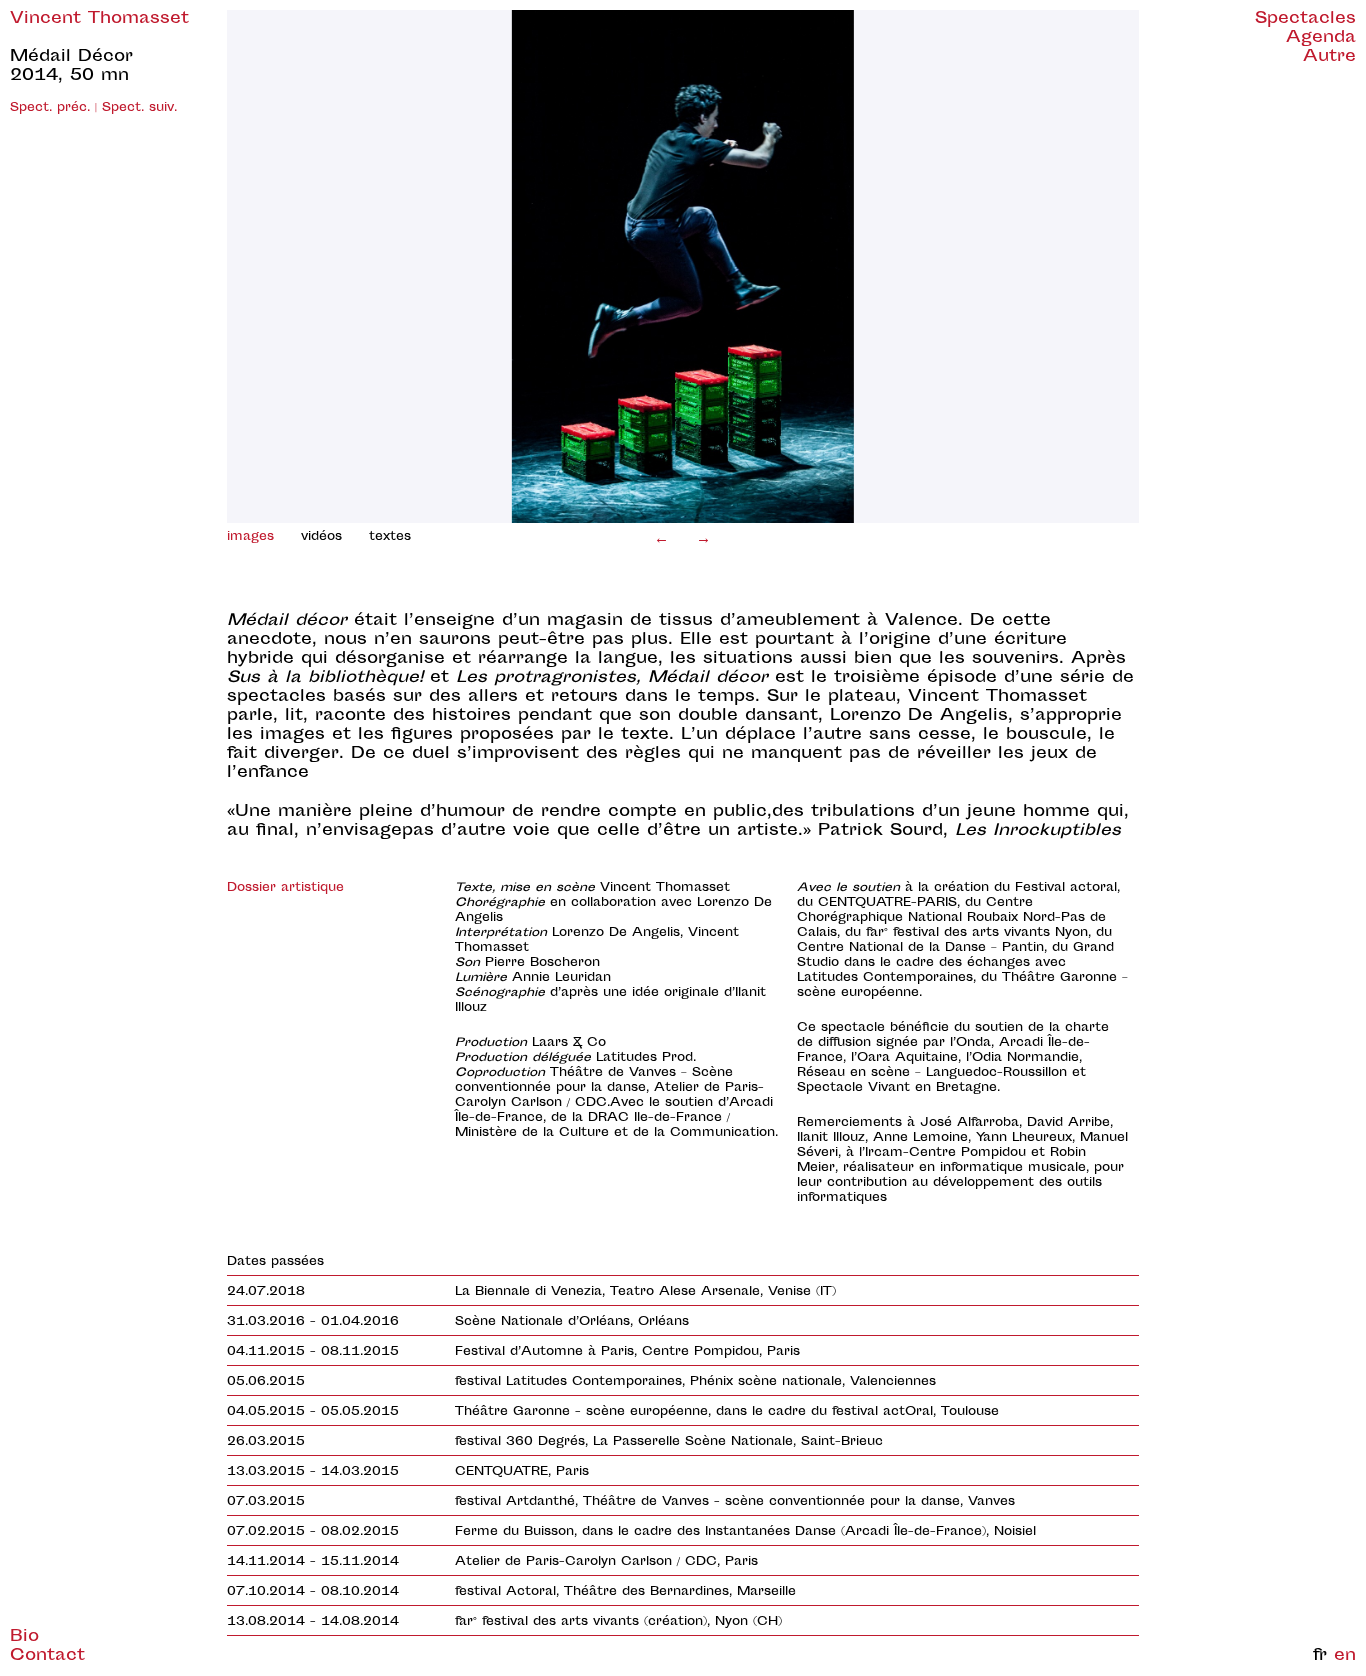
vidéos (321, 537)
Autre (1329, 57)
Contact (47, 1656)
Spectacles (1305, 19)
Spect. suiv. (139, 108)
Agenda (1321, 38)
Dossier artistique (285, 888)
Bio (24, 1637)
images (250, 537)
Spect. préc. (50, 108)
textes (390, 537)
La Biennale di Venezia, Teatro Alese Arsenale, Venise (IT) (645, 1292)
